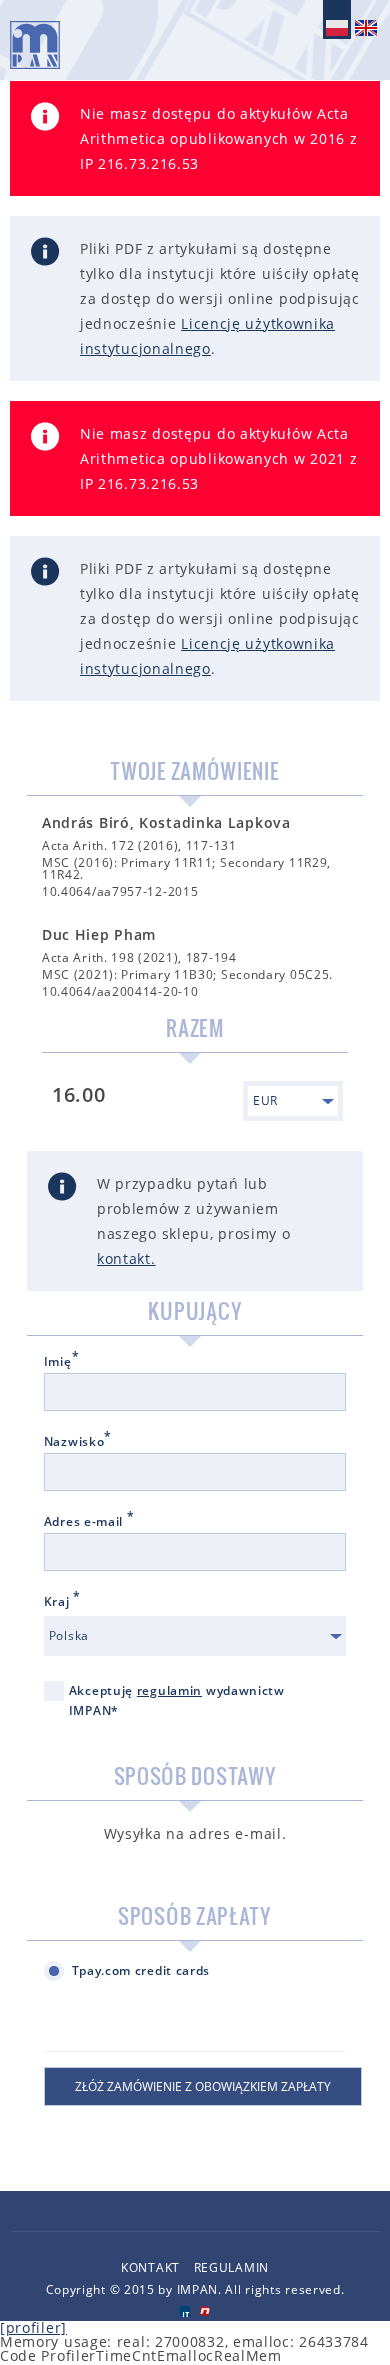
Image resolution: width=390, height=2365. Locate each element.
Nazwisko (78, 1442)
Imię (62, 1362)
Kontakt (150, 2267)
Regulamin (231, 2267)
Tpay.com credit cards (141, 1970)
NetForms (205, 2311)
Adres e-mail (89, 1522)
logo (35, 45)
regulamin (169, 1690)
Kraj (62, 1602)
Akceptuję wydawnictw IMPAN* (177, 1700)
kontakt (124, 1258)
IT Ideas (184, 2311)
